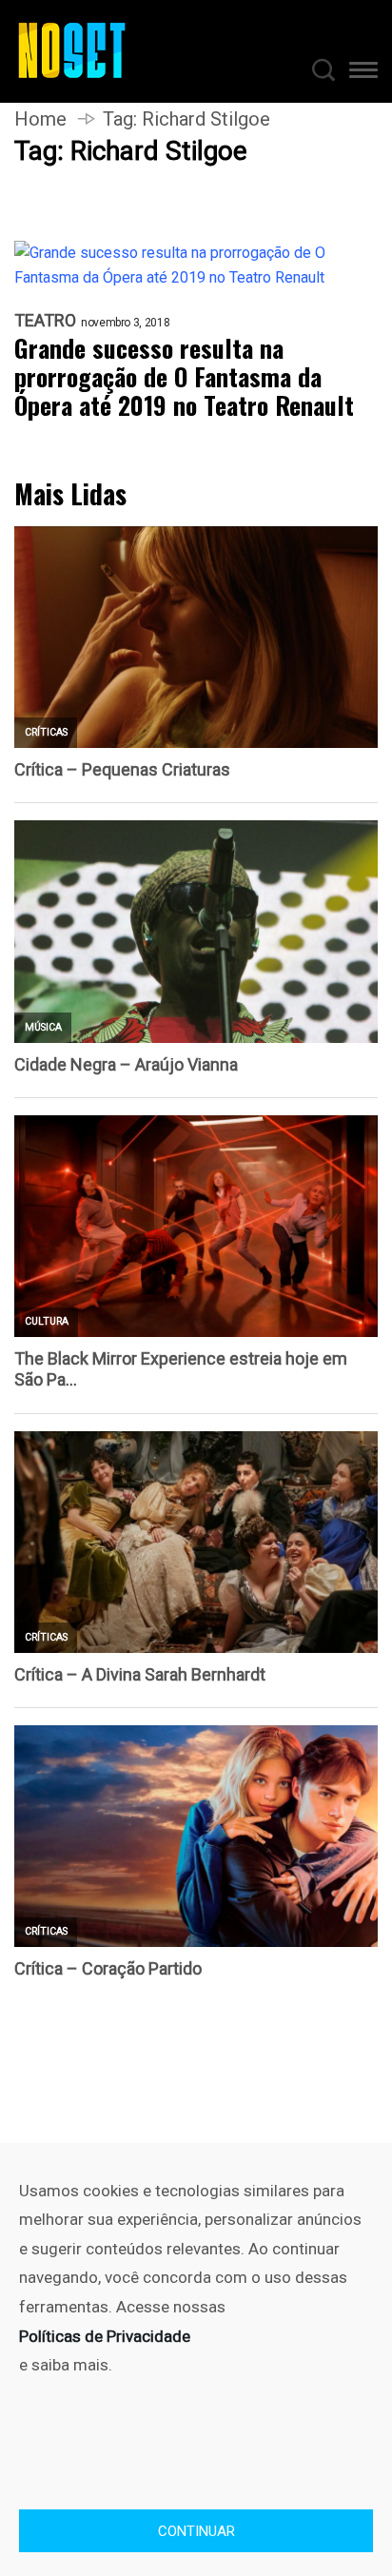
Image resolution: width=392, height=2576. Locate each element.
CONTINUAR (196, 2531)
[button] (363, 73)
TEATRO (45, 321)
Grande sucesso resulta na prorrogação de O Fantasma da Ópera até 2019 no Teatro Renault (184, 377)
